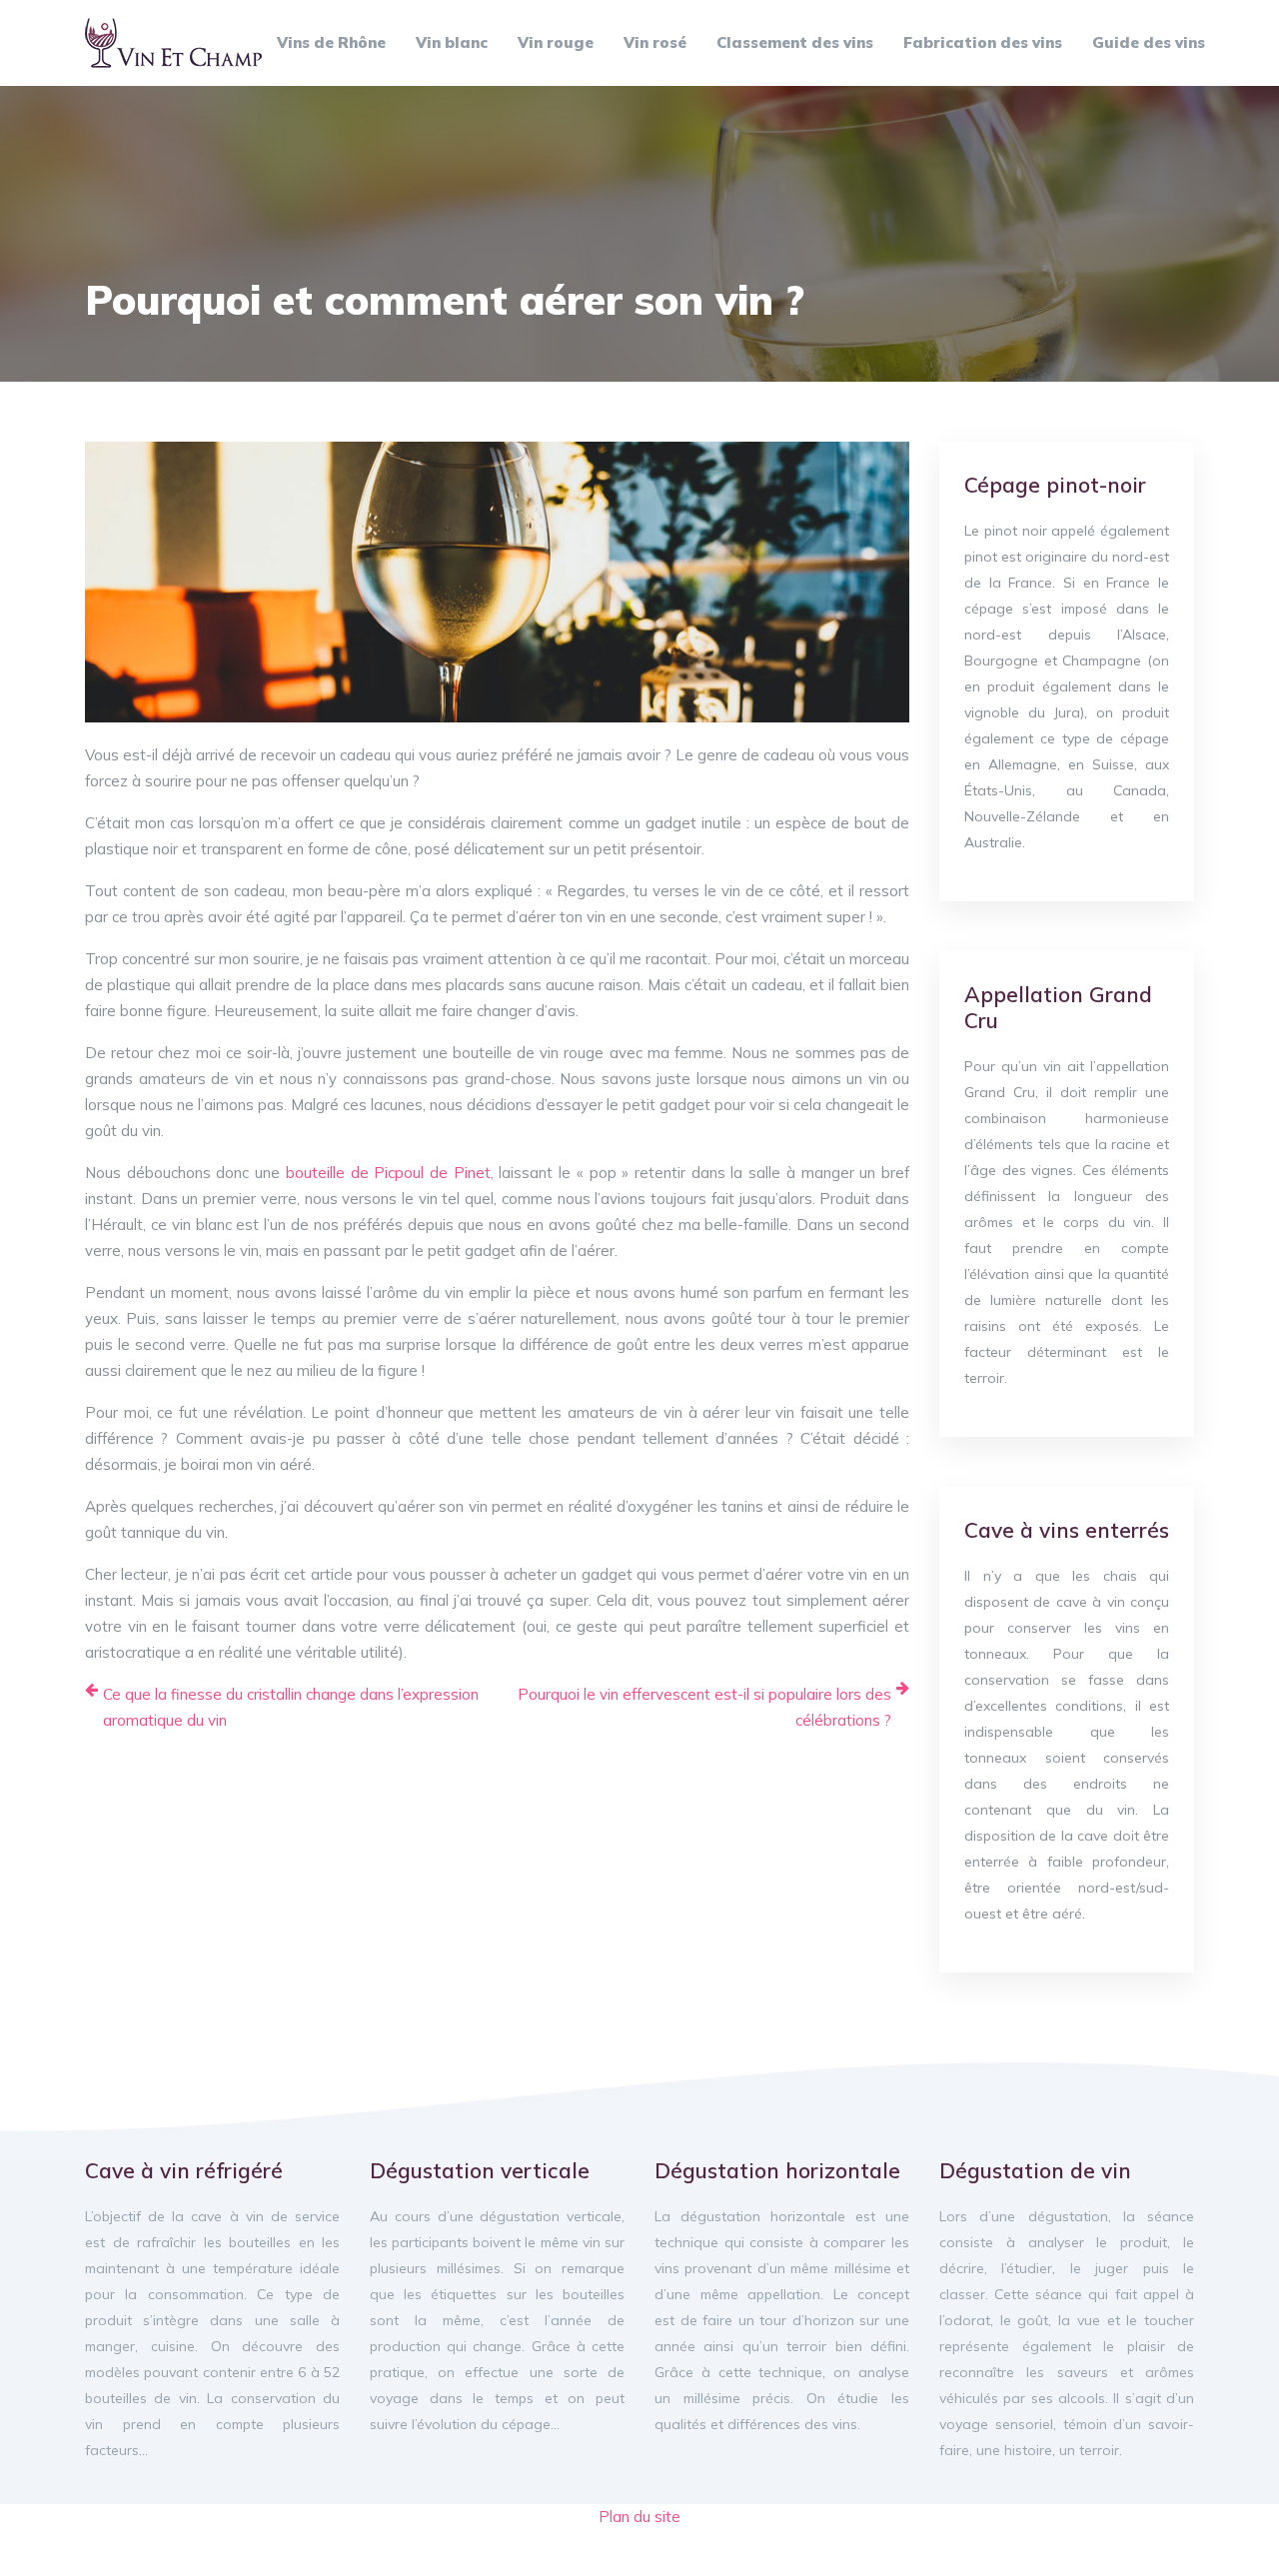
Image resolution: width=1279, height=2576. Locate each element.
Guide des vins (1149, 42)
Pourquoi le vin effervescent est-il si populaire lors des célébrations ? (704, 1707)
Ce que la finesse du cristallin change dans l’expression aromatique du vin (291, 1707)
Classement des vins (795, 42)
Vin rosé (655, 42)
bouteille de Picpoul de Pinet (388, 1173)
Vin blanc (452, 42)
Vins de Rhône (331, 42)
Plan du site (639, 2517)
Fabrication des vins (983, 42)
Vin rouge (556, 42)
